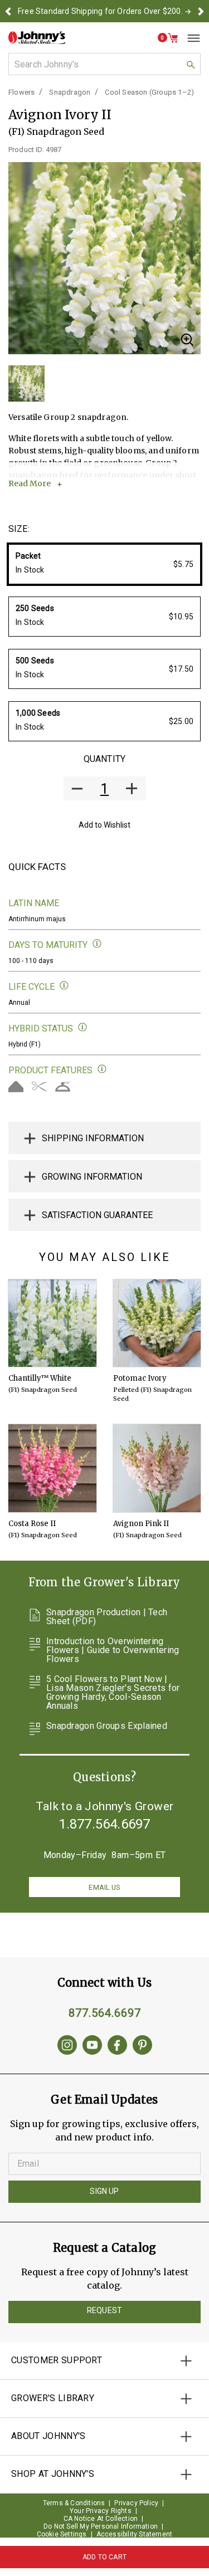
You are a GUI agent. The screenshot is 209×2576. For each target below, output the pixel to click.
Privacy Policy (136, 2503)
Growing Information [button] (92, 1177)
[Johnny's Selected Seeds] (37, 38)
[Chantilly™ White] (52, 1323)
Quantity (104, 759)
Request (104, 2310)
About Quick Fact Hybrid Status (83, 1027)
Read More (30, 483)
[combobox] (104, 64)
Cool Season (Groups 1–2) (149, 92)
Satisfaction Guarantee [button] (97, 1215)
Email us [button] (104, 1887)
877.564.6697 (105, 2013)
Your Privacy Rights (101, 2511)
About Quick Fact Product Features (102, 1069)
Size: (19, 529)
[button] (8, 11)
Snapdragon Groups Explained (107, 1726)
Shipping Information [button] (93, 1138)
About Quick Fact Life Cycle (64, 986)
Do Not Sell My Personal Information (101, 2526)
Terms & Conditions (74, 2503)
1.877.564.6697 (105, 1824)
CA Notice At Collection (101, 2519)
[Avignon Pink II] (157, 1468)
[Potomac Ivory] (157, 1323)
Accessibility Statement (135, 2534)
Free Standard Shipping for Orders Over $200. (100, 11)
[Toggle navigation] (189, 38)
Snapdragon (70, 92)
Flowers (21, 92)
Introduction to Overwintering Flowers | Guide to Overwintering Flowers (113, 1650)
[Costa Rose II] (52, 1468)
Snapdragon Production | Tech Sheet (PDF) (107, 1617)
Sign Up (104, 2191)
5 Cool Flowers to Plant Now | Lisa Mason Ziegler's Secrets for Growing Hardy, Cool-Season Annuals (113, 1693)
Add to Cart (104, 2557)
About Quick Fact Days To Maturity (97, 944)
